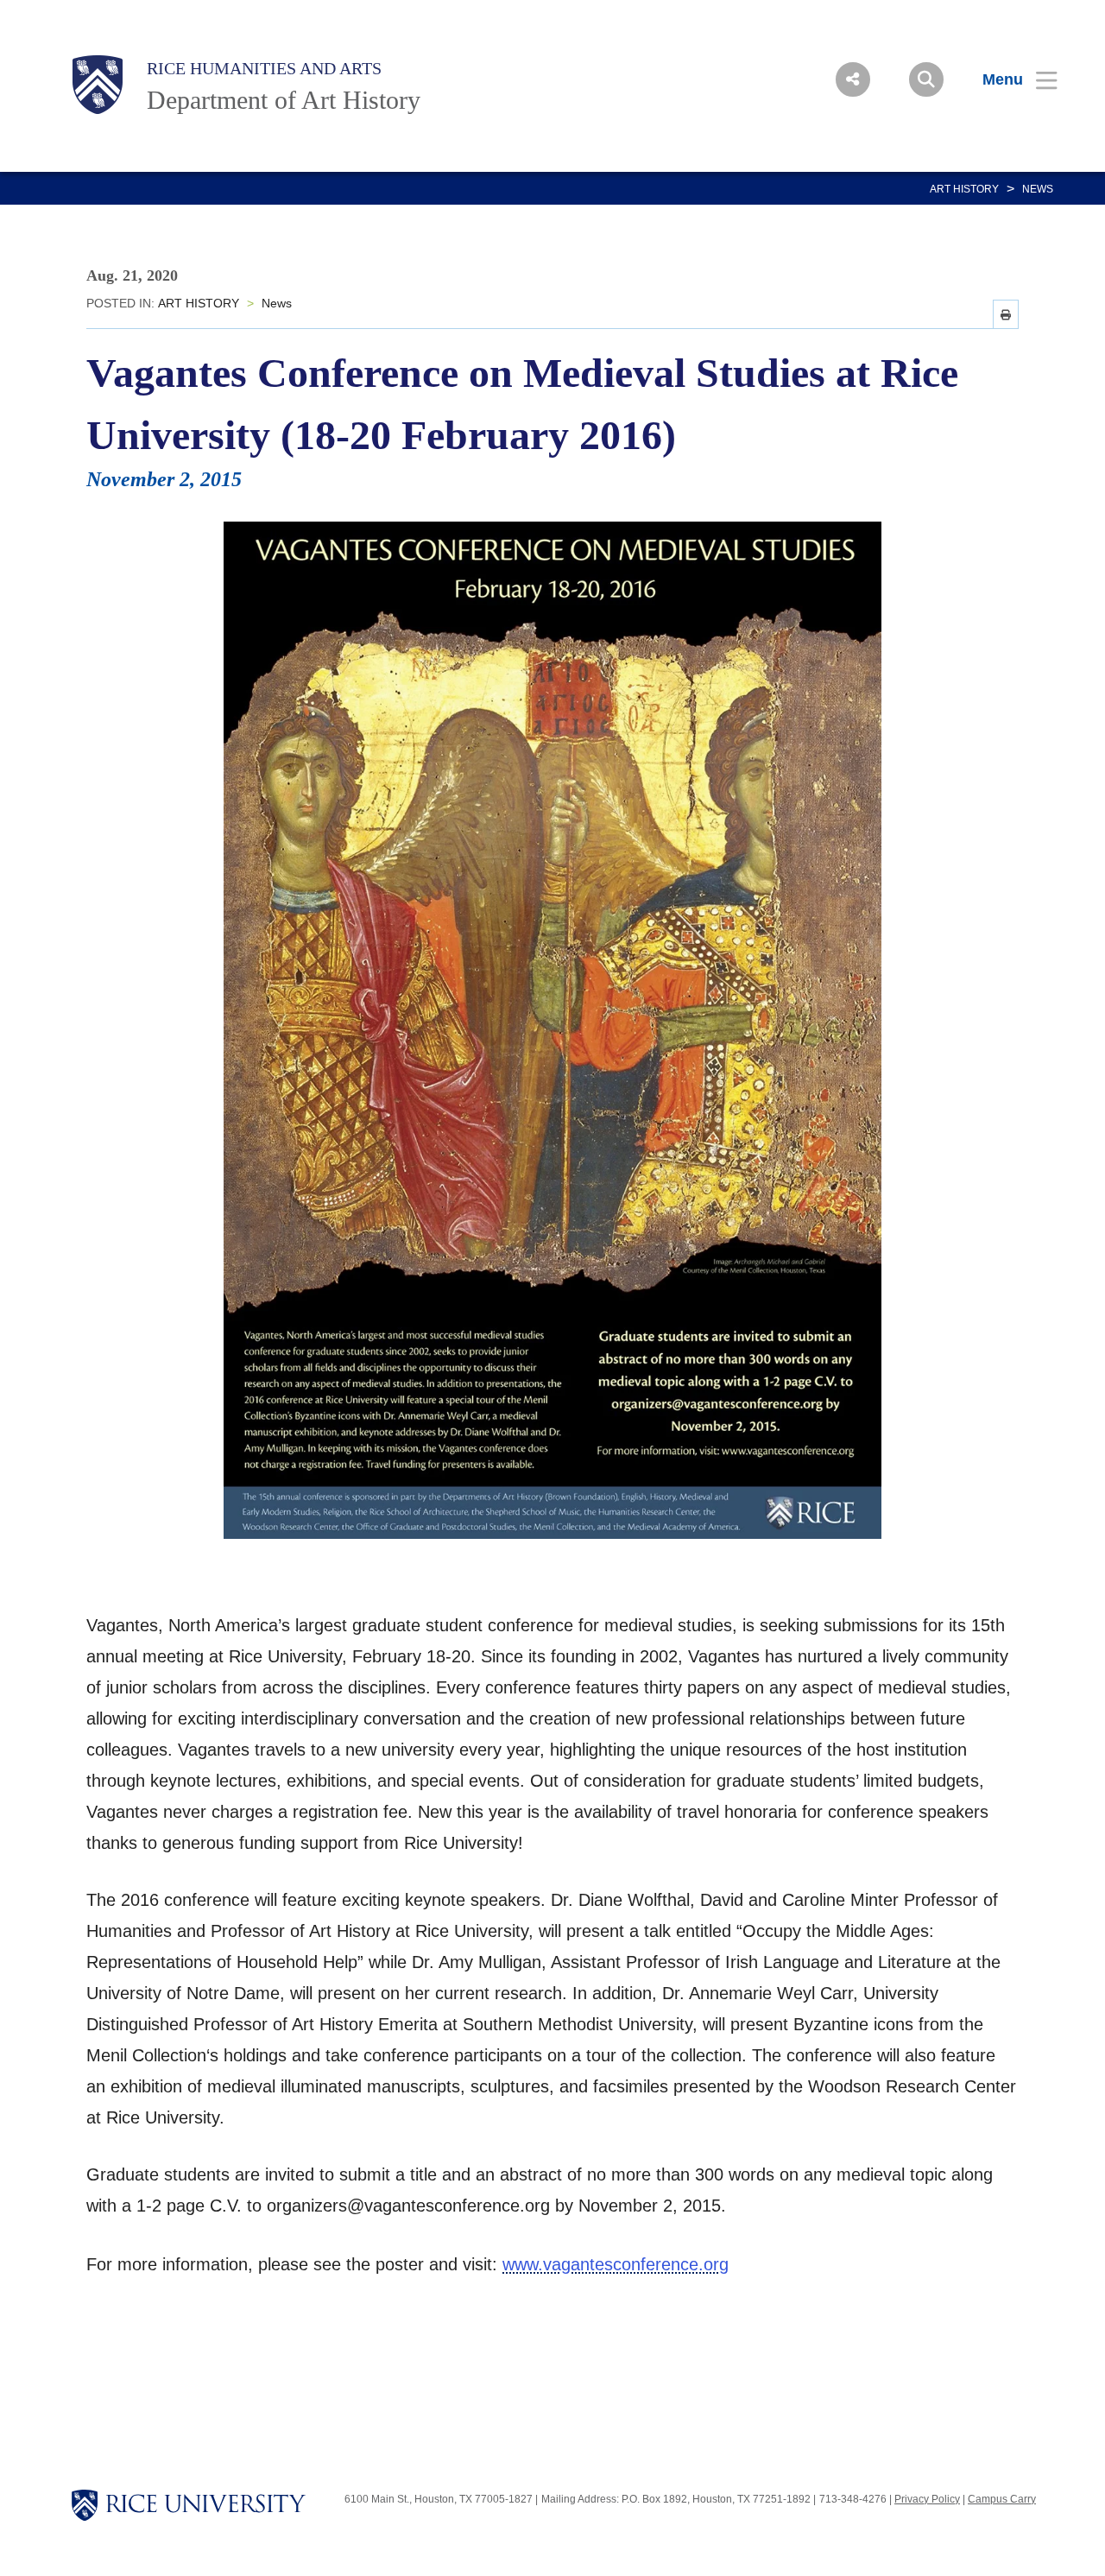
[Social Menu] (853, 79)
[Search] (926, 79)
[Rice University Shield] (98, 85)
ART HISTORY (964, 189)
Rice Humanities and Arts (264, 68)
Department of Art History (284, 100)
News (1038, 189)
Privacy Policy (927, 2499)
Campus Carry (1002, 2499)
